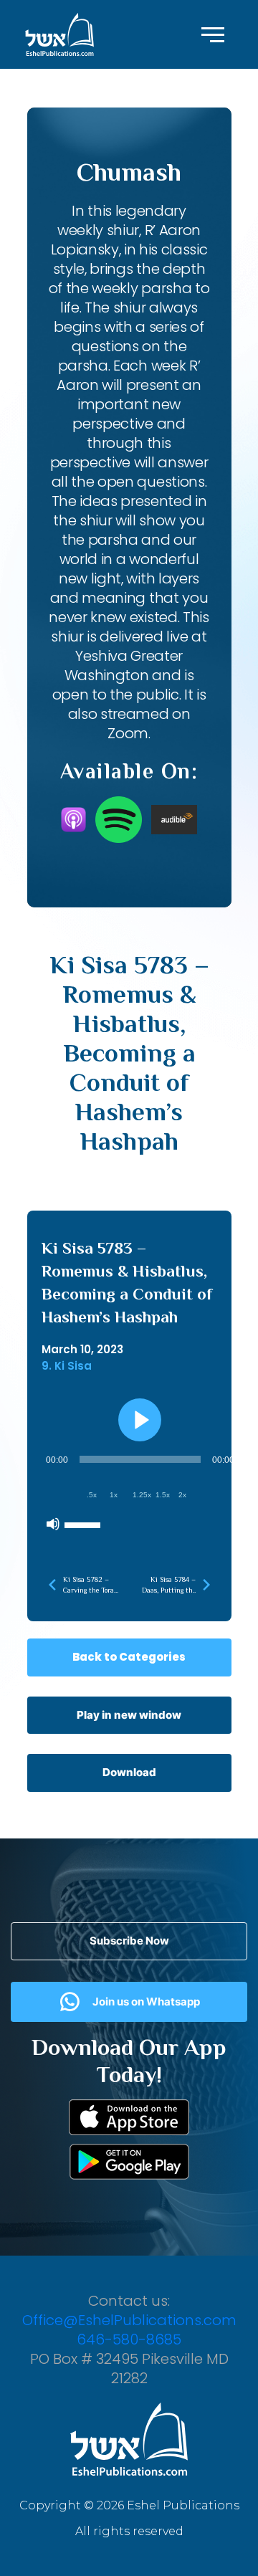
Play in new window (129, 1715)
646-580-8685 (129, 2339)
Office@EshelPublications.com (129, 2320)
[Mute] (53, 1524)
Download (129, 1772)
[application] (140, 1492)
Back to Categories (129, 1657)
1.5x (163, 1495)
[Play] (140, 1420)
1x (114, 1495)
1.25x (142, 1495)
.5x (92, 1495)
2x (182, 1495)
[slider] (85, 1524)
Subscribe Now (129, 1941)
